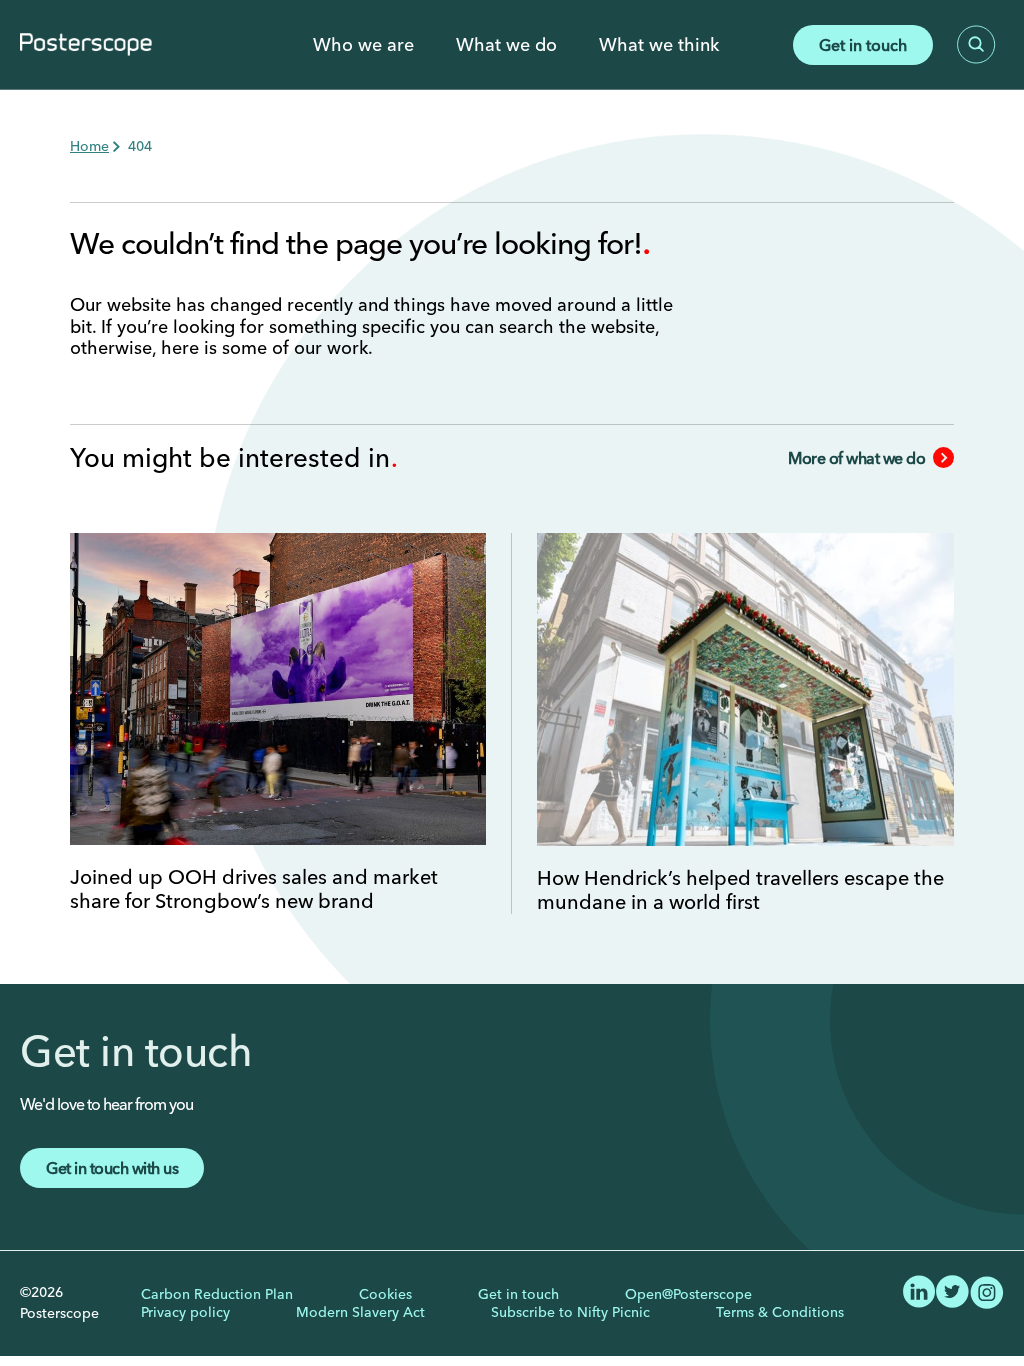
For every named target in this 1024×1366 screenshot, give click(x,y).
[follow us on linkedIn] (919, 1289)
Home (89, 146)
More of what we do (856, 458)
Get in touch (863, 45)
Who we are (363, 45)
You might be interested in (233, 458)
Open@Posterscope (688, 1294)
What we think (659, 45)
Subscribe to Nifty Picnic (570, 1312)
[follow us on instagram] (986, 1290)
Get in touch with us (112, 1168)
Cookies (385, 1294)
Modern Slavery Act (360, 1312)
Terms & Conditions (780, 1312)
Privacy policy (185, 1312)
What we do (506, 45)
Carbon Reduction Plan (217, 1294)
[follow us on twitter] (952, 1289)
